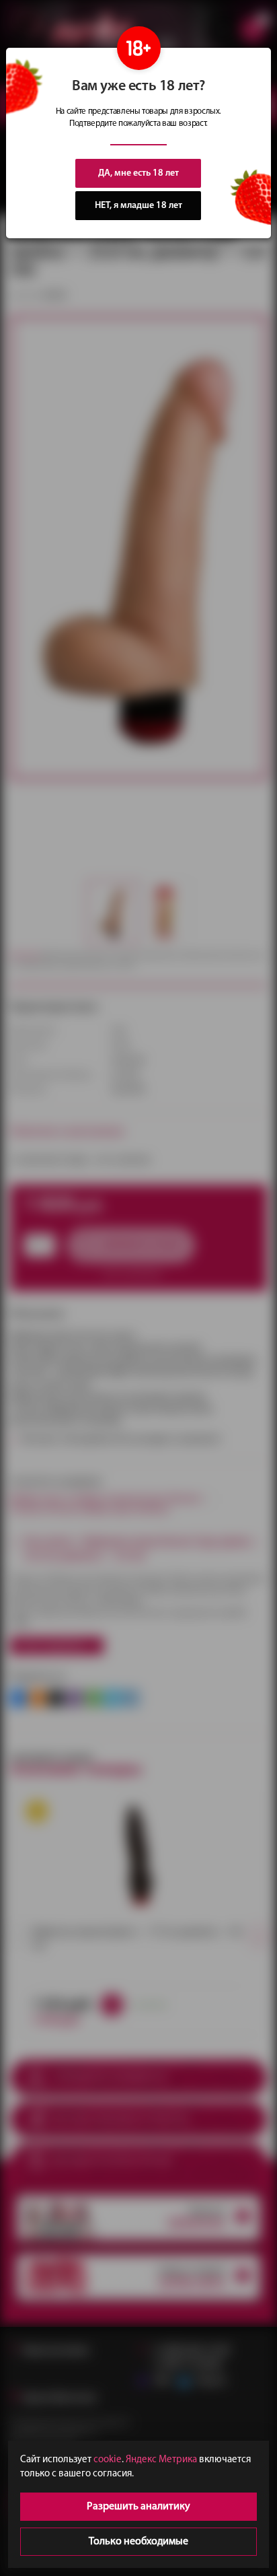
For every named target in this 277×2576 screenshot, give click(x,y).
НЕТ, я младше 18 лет (138, 206)
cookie (108, 2460)
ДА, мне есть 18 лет (138, 173)
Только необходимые (138, 2542)
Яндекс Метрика (161, 2460)
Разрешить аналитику (138, 2507)
